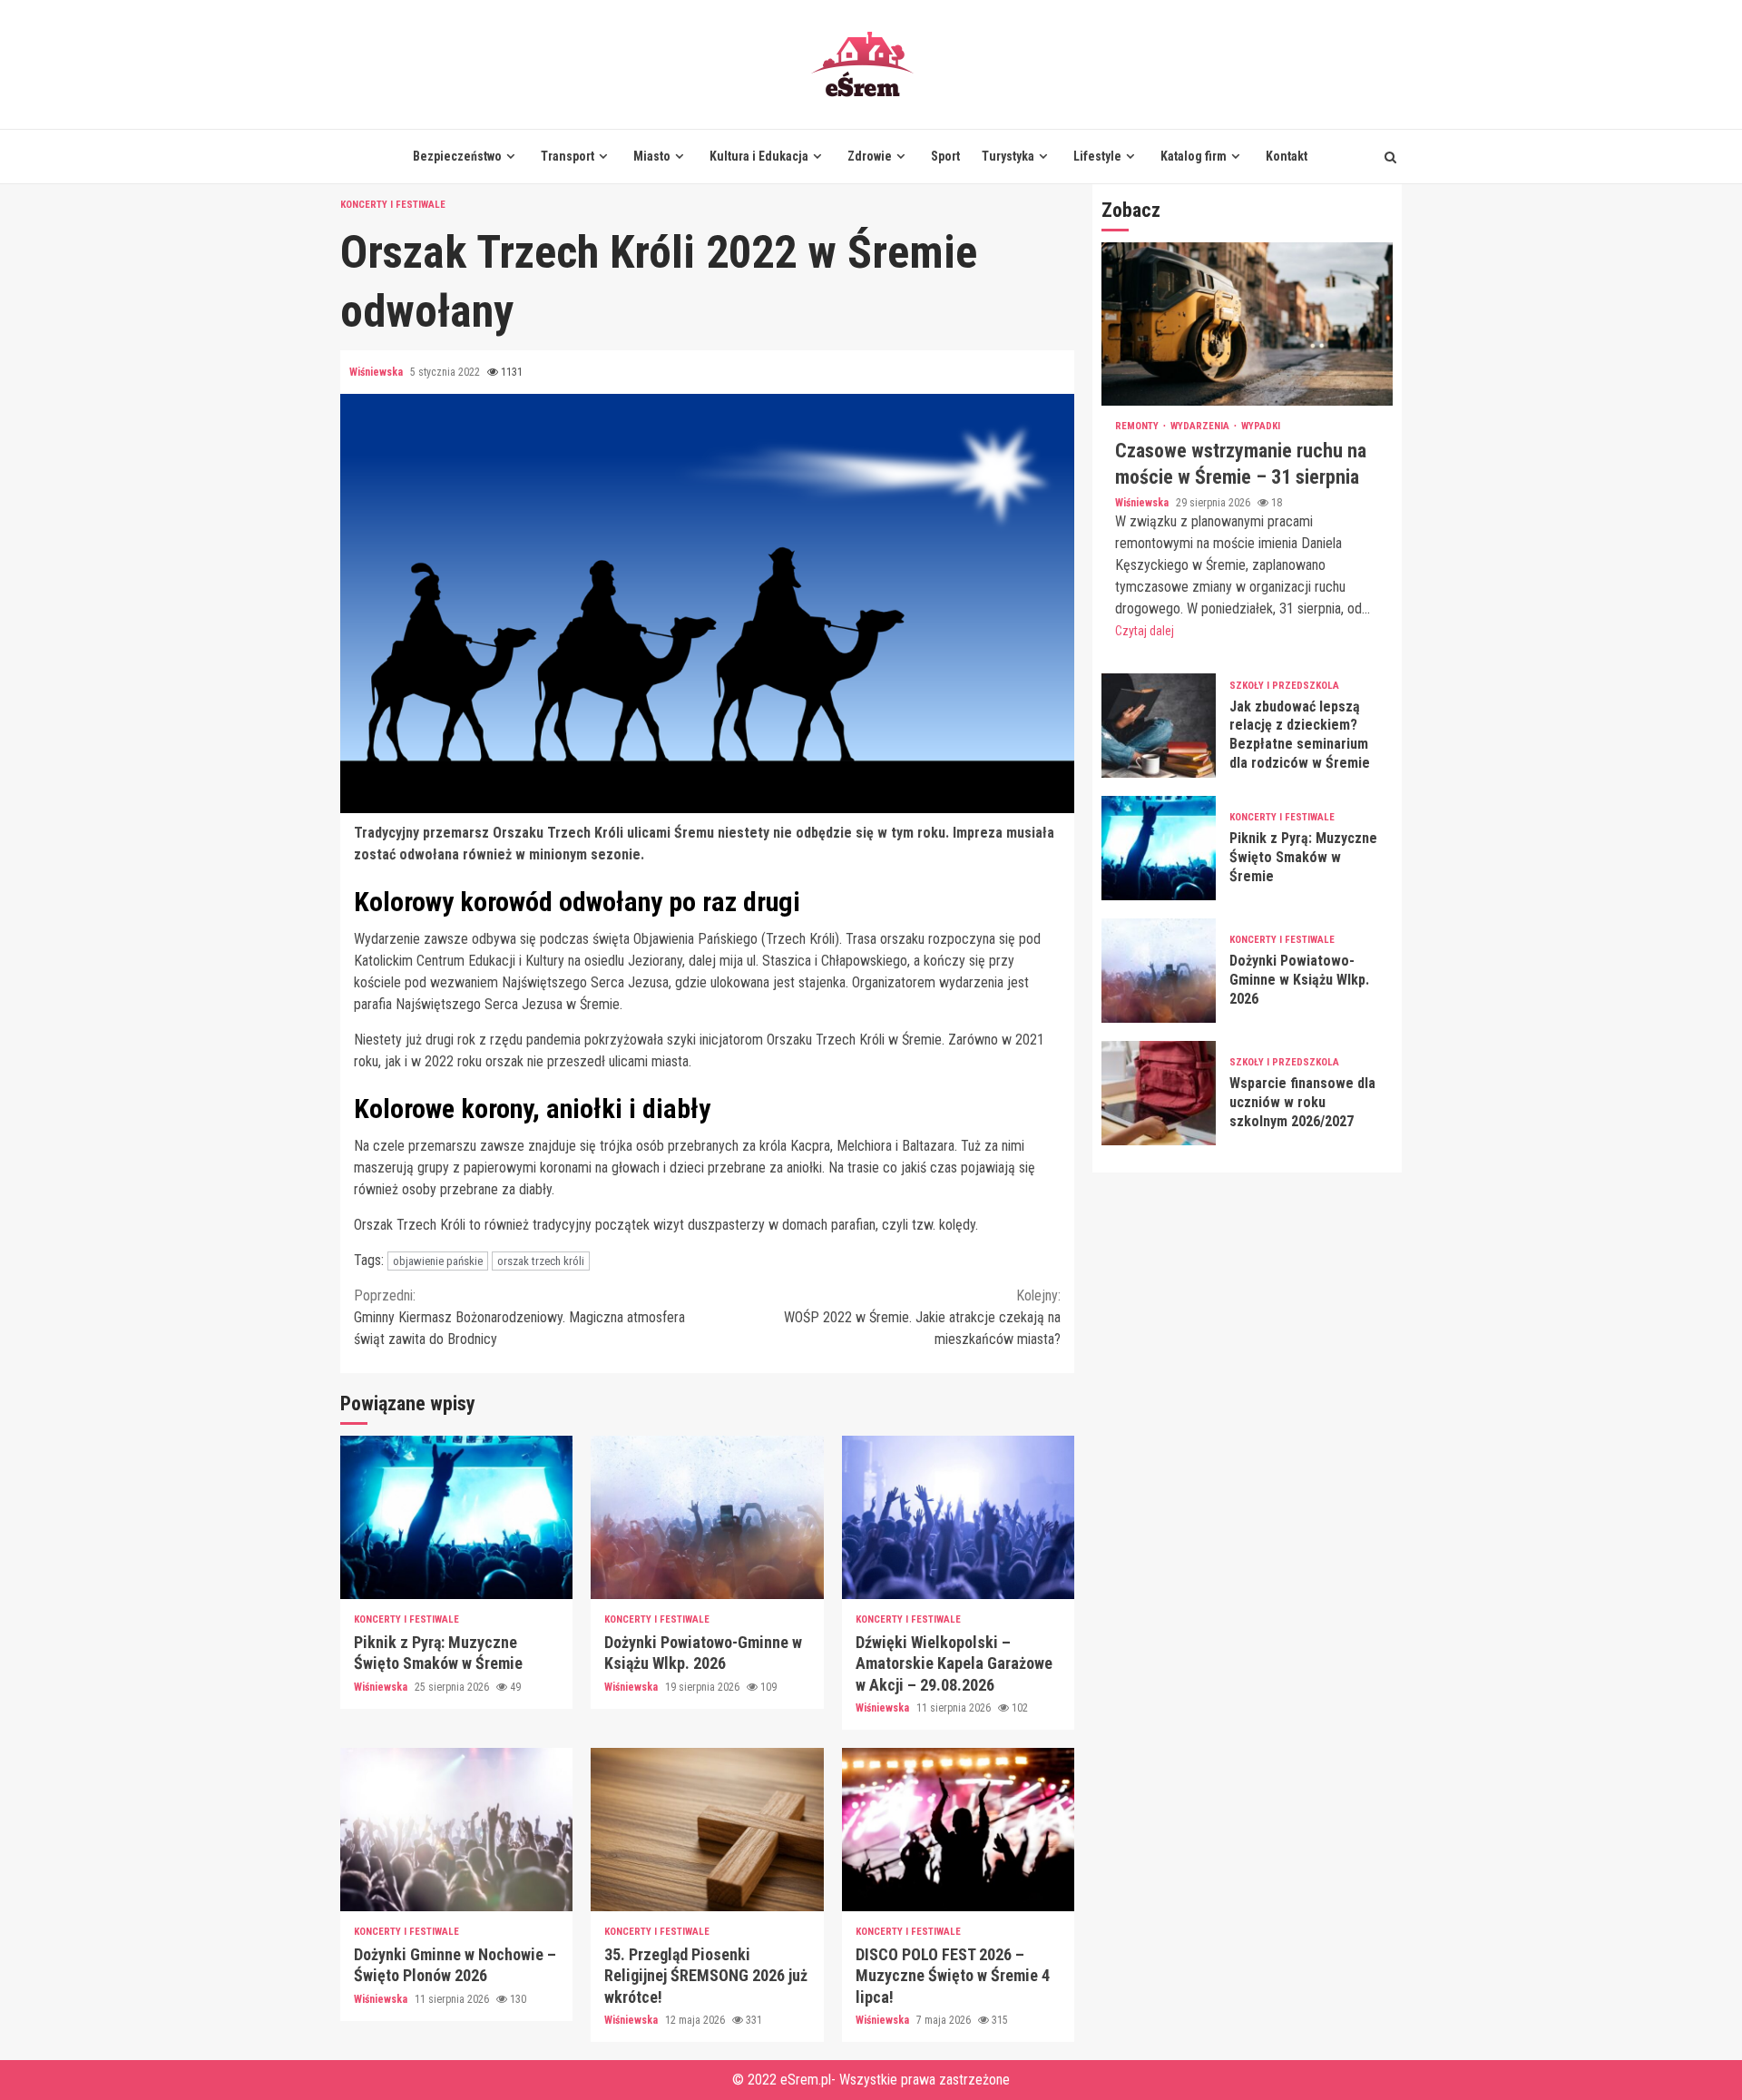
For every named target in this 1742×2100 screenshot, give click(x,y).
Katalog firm (1194, 156)
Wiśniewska (377, 372)
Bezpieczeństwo (457, 156)
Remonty (1138, 426)
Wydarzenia (1201, 426)
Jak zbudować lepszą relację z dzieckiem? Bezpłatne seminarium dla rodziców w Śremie (1159, 726)
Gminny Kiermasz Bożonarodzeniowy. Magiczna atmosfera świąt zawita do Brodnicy (519, 1317)
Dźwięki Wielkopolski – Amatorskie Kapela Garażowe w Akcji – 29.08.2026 (958, 1517)
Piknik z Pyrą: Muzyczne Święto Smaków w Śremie (456, 1517)
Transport (568, 156)
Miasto (652, 156)
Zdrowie (870, 156)
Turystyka (1008, 156)
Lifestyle (1097, 156)
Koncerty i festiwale (393, 205)
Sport (945, 156)
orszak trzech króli (541, 1261)
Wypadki (1261, 426)
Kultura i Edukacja (759, 156)
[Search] (1390, 157)
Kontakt (1287, 156)
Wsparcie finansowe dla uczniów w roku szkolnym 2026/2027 (1159, 1093)
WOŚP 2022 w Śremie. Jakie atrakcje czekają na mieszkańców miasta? (922, 1317)
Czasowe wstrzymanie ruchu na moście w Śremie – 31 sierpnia (1247, 324)
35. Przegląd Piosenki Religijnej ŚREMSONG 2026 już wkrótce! (707, 1830)
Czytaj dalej (1145, 631)
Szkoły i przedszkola (1284, 685)
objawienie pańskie (438, 1261)
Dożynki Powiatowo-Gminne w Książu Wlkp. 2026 (707, 1517)
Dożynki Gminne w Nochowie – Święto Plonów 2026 (456, 1830)
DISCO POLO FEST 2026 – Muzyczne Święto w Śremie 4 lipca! (958, 1830)
